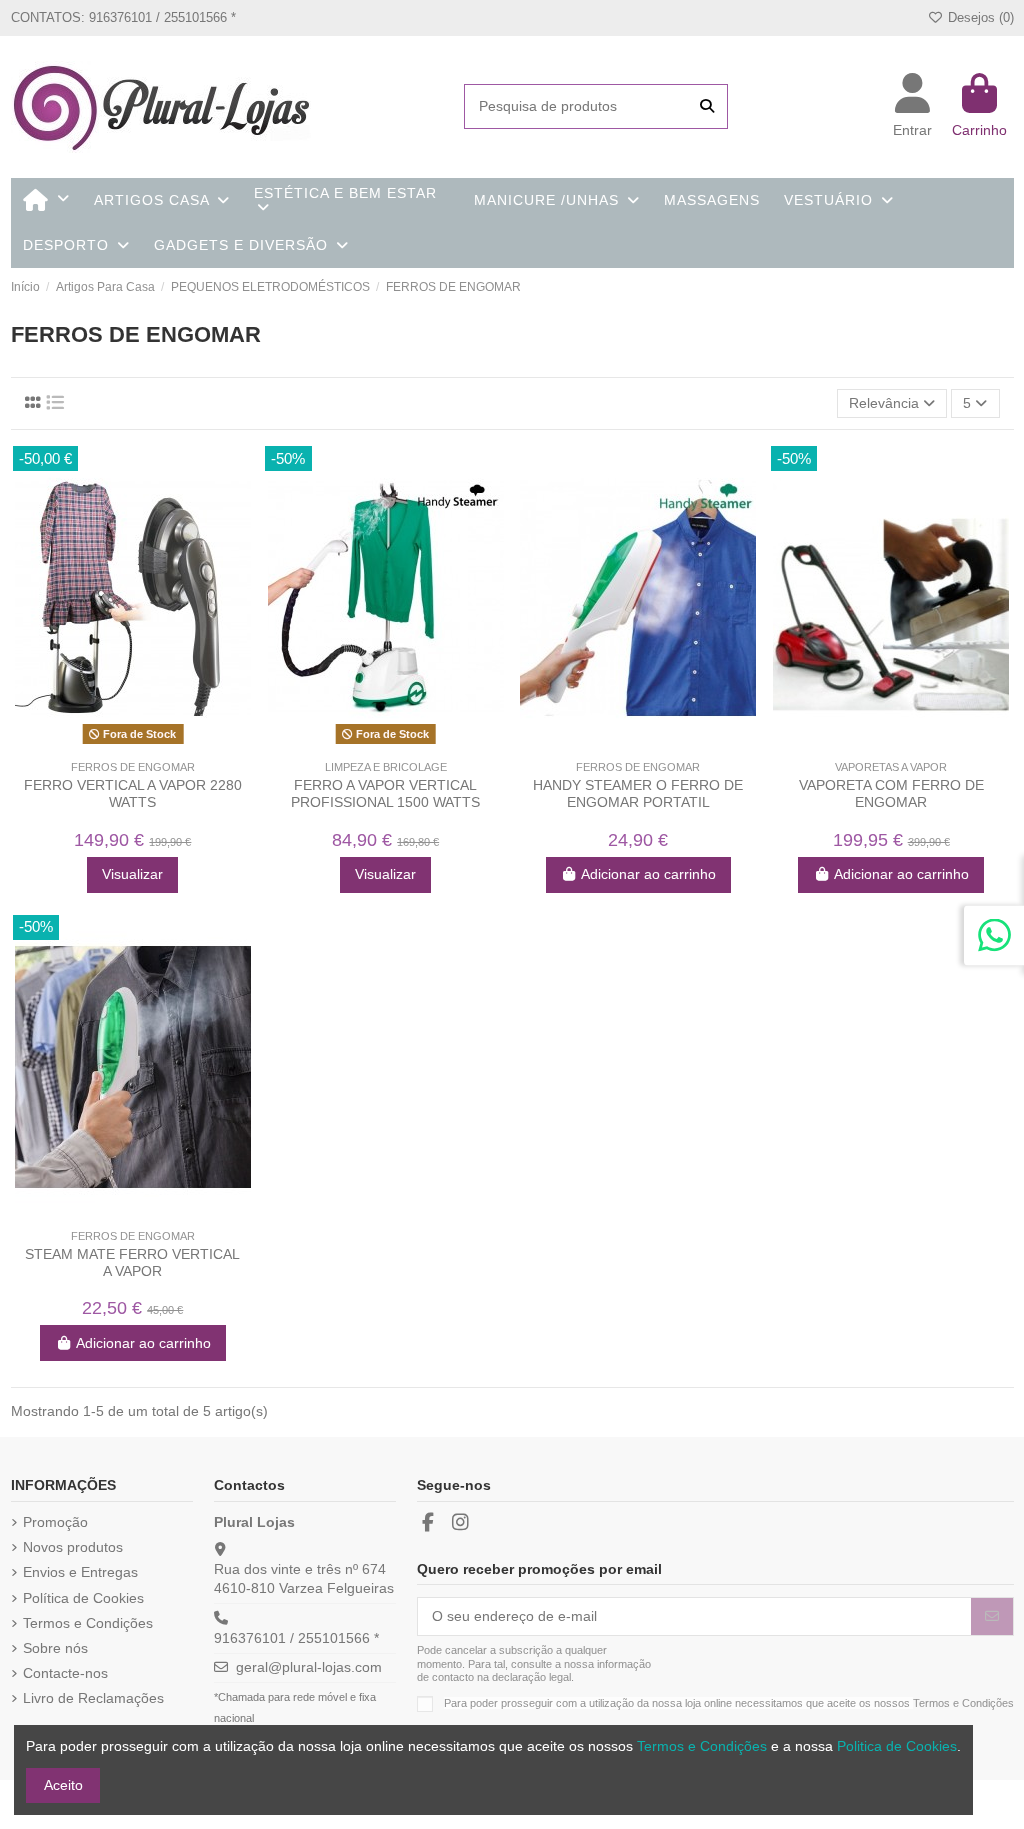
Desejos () (978, 17)
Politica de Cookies (897, 1746)
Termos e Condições (88, 1623)
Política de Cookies (83, 1598)
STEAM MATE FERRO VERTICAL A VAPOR (132, 1262)
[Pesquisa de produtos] (707, 106)
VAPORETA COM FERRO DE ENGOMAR (891, 793)
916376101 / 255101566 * (296, 1638)
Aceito (63, 1785)
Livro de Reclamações (93, 1698)
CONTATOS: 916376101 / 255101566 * (123, 17)
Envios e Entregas (80, 1572)
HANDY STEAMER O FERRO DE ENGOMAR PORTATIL (638, 793)
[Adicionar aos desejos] (118, 744)
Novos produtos (73, 1547)
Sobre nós (55, 1648)
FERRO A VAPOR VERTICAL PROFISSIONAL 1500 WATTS (385, 793)
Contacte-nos (65, 1673)
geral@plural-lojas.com (309, 1667)
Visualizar (132, 874)
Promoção (55, 1522)
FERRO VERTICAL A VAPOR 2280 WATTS (133, 793)
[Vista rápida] (147, 744)
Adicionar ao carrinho (648, 874)
